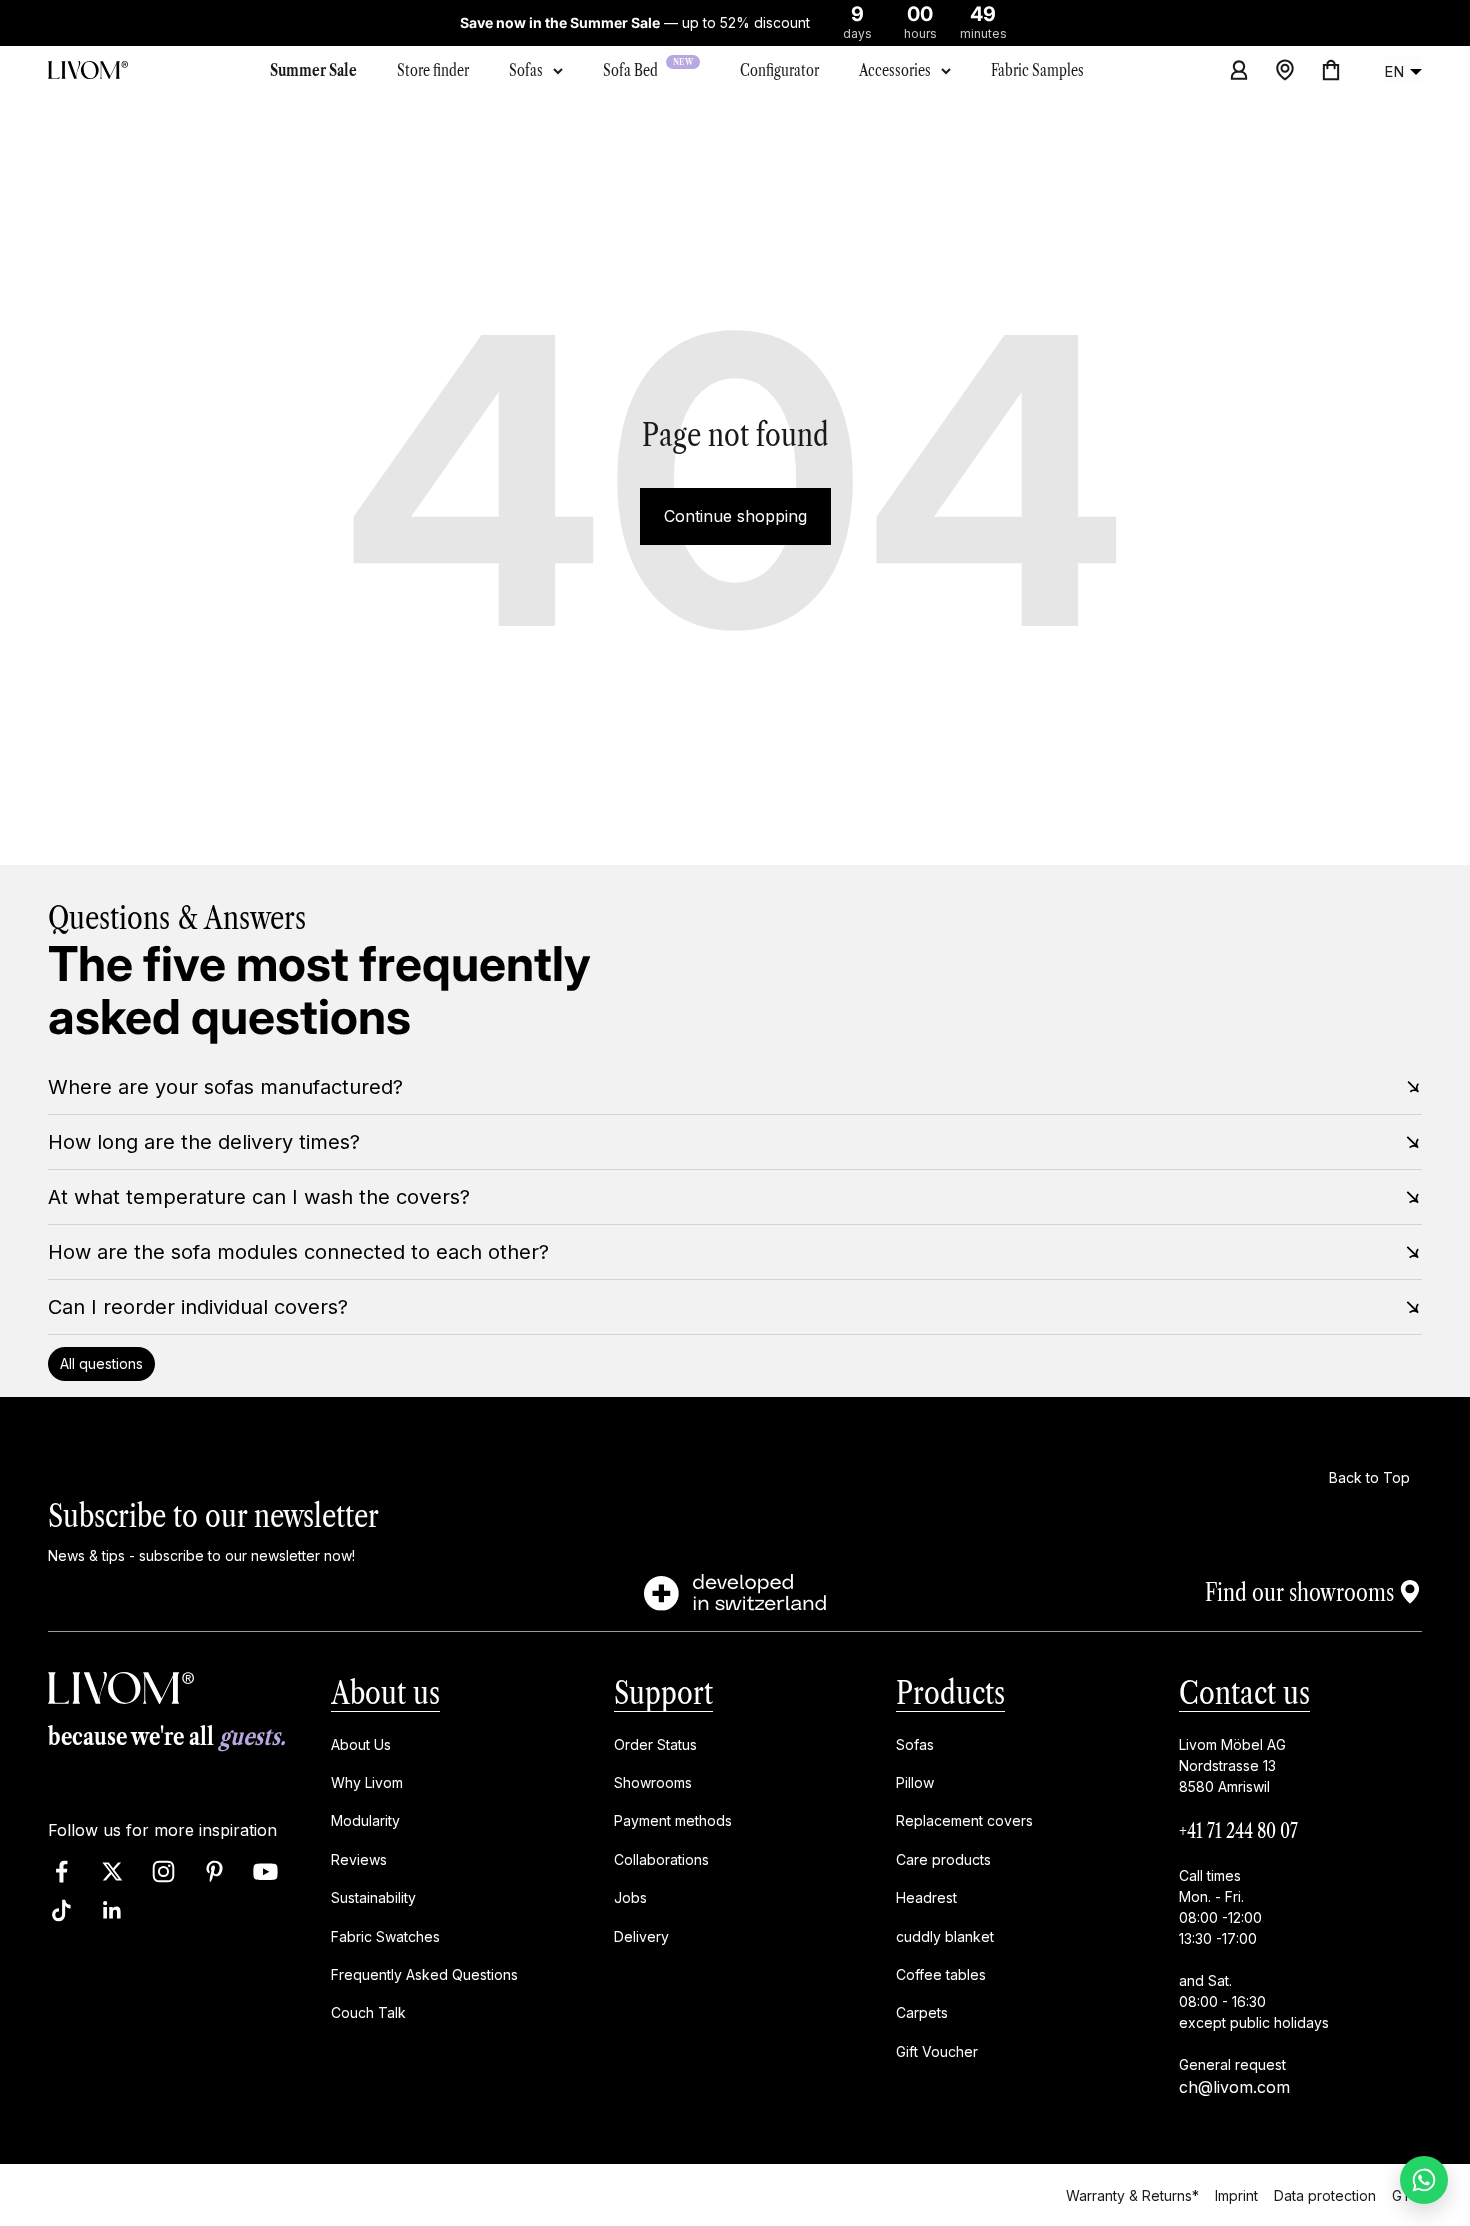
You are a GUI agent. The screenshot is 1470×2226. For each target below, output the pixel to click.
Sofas (526, 70)
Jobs (630, 1898)
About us (385, 1692)
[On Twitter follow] (112, 1871)
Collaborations (661, 1859)
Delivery (641, 1936)
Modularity (365, 1821)
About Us (361, 1744)
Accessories (895, 70)
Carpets (922, 2013)
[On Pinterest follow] (214, 1871)
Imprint (1236, 2194)
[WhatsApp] (1424, 2180)
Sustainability (373, 1898)
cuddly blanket (945, 1936)
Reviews (359, 1859)
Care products (943, 1859)
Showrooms (653, 1782)
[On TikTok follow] (61, 1910)
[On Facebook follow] (61, 1871)
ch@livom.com (1234, 2087)
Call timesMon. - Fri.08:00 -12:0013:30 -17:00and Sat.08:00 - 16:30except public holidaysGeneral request (1254, 1970)
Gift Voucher (937, 2051)
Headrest (926, 1898)
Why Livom (367, 1782)
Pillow (915, 1782)
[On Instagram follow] (163, 1871)
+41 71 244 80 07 (1238, 1831)
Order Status (655, 1744)
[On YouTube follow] (265, 1871)
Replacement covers (964, 1821)
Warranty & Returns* (1132, 2194)
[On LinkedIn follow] (112, 1910)
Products (950, 1692)
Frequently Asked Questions (424, 1974)
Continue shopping (735, 516)
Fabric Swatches (385, 1936)
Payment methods (673, 1821)
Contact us (1244, 1692)
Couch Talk (368, 2013)
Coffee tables (941, 1974)
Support (663, 1692)
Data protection (1325, 2194)
